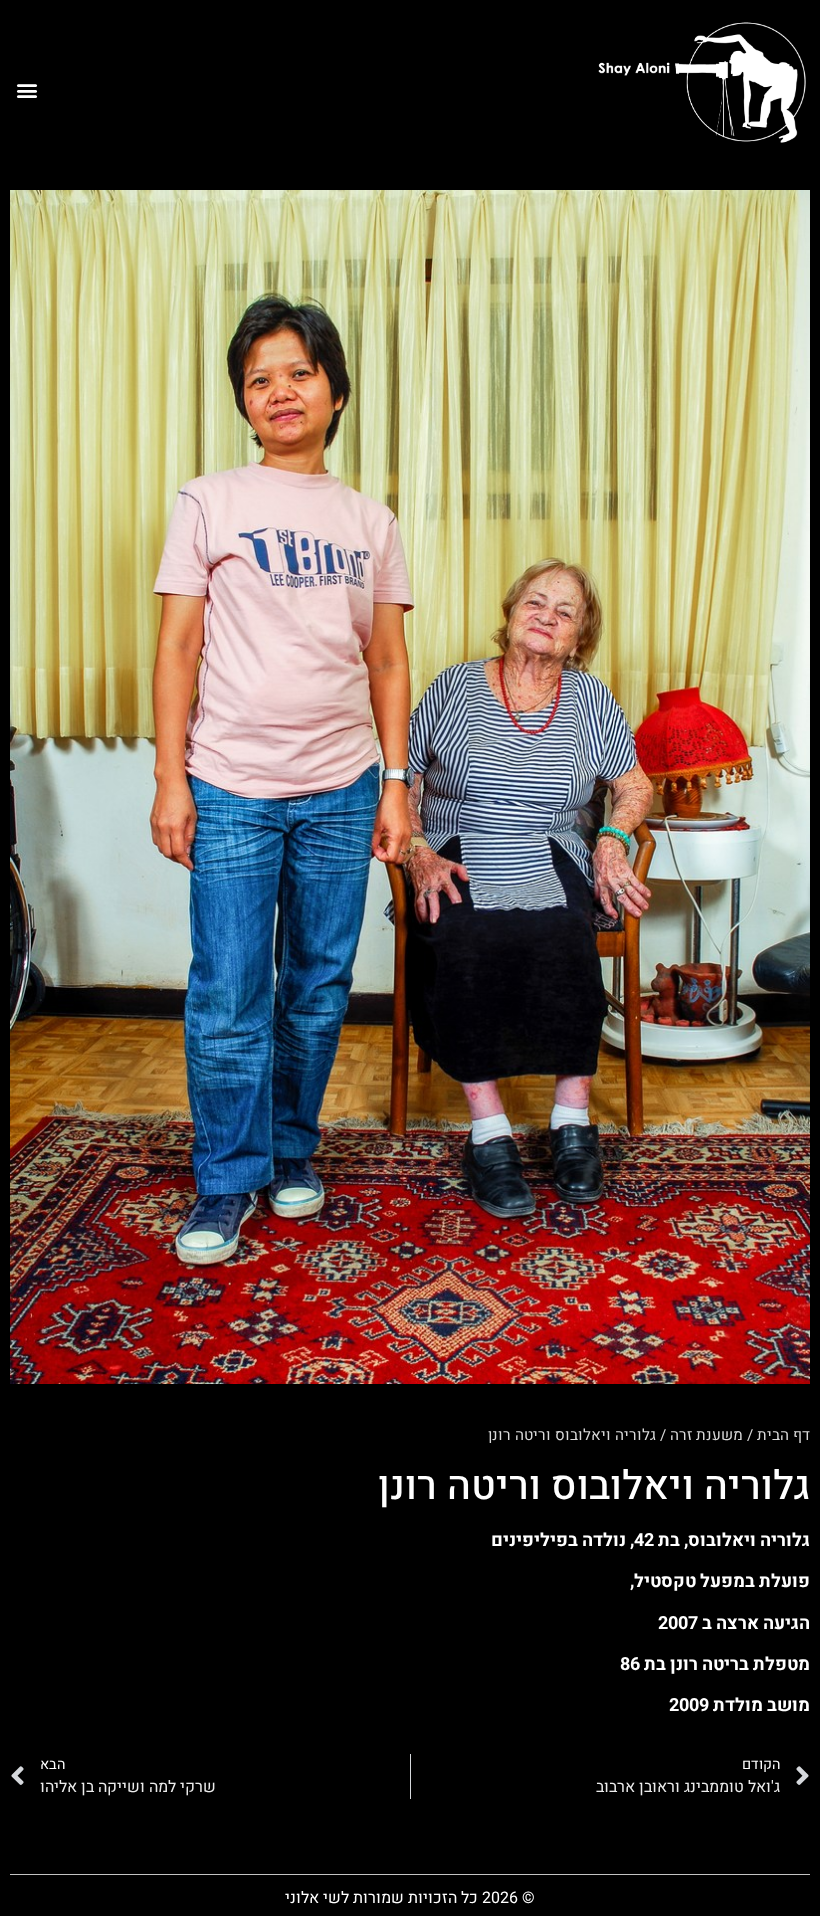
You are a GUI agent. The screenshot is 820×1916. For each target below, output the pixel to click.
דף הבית (783, 1435)
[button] (26, 89)
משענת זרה (706, 1435)
